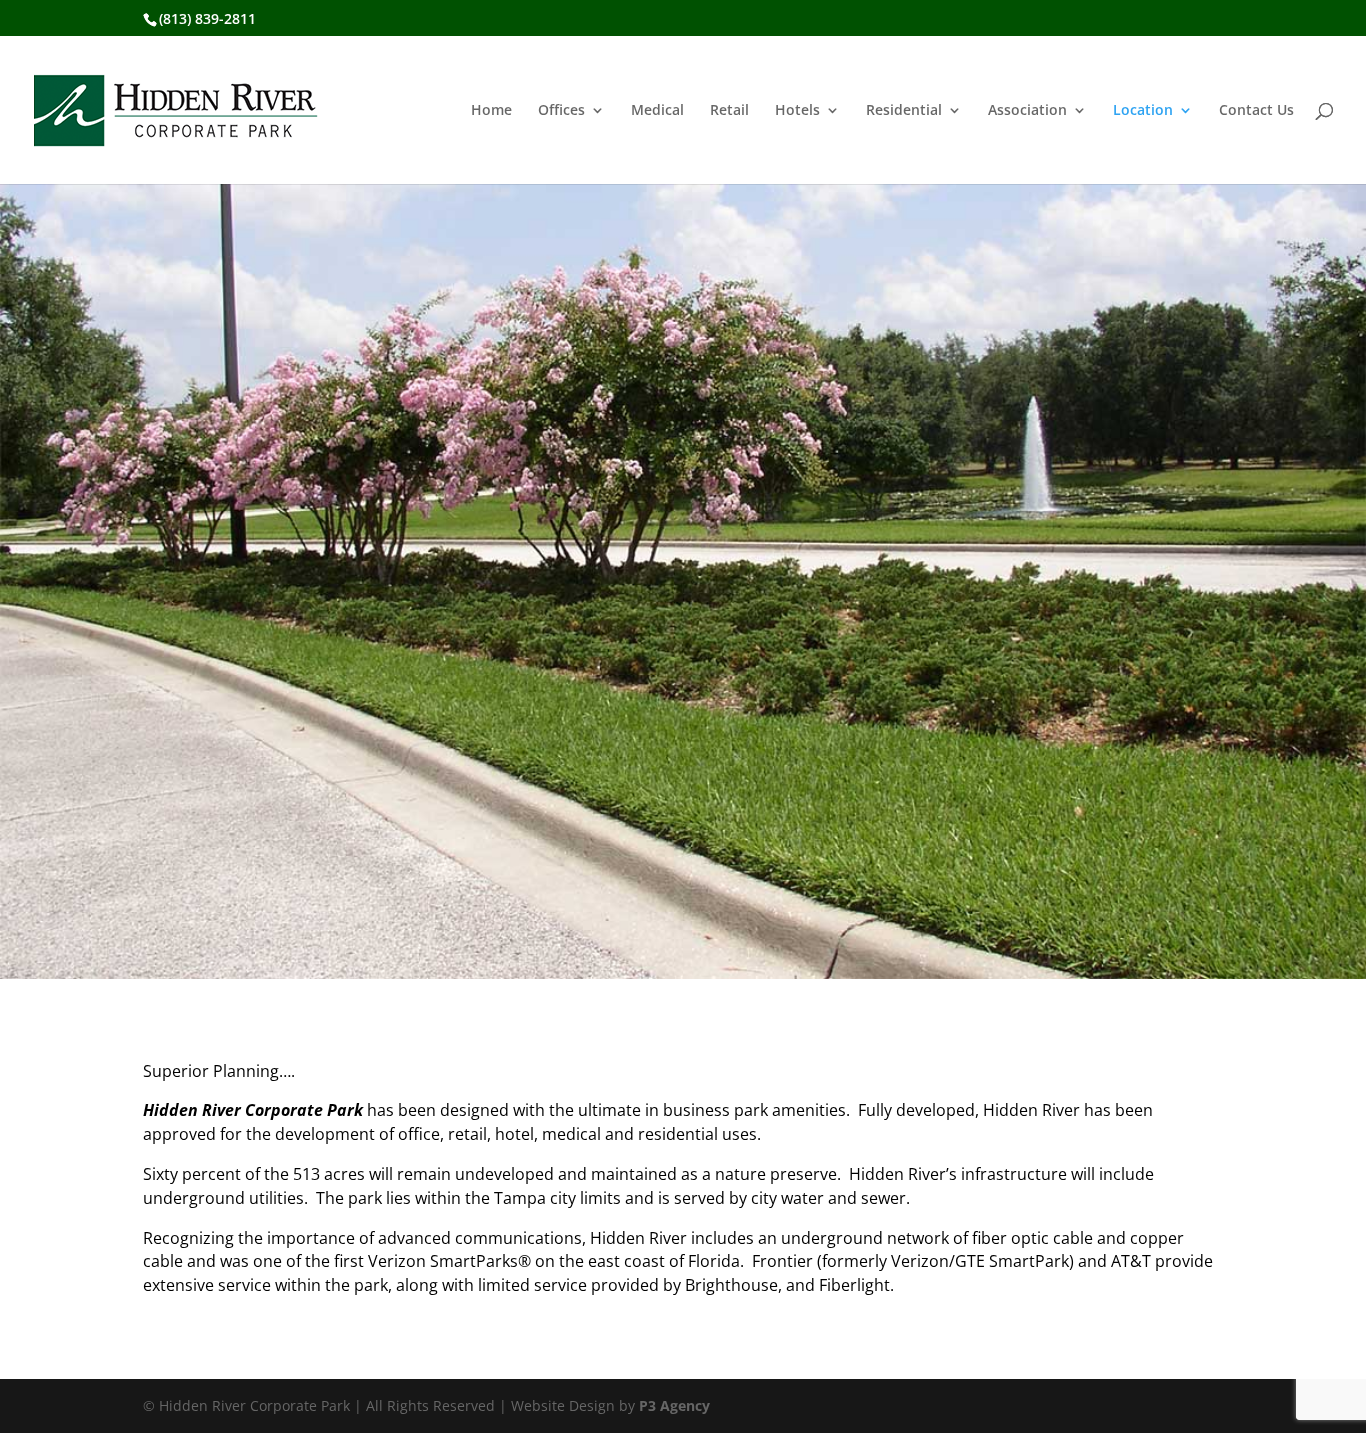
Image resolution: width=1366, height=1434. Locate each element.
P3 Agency (674, 1405)
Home (491, 111)
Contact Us (1256, 111)
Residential (904, 111)
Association (1027, 111)
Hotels (797, 111)
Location (1143, 111)
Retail (729, 111)
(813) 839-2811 (207, 18)
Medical (657, 111)
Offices (561, 111)
